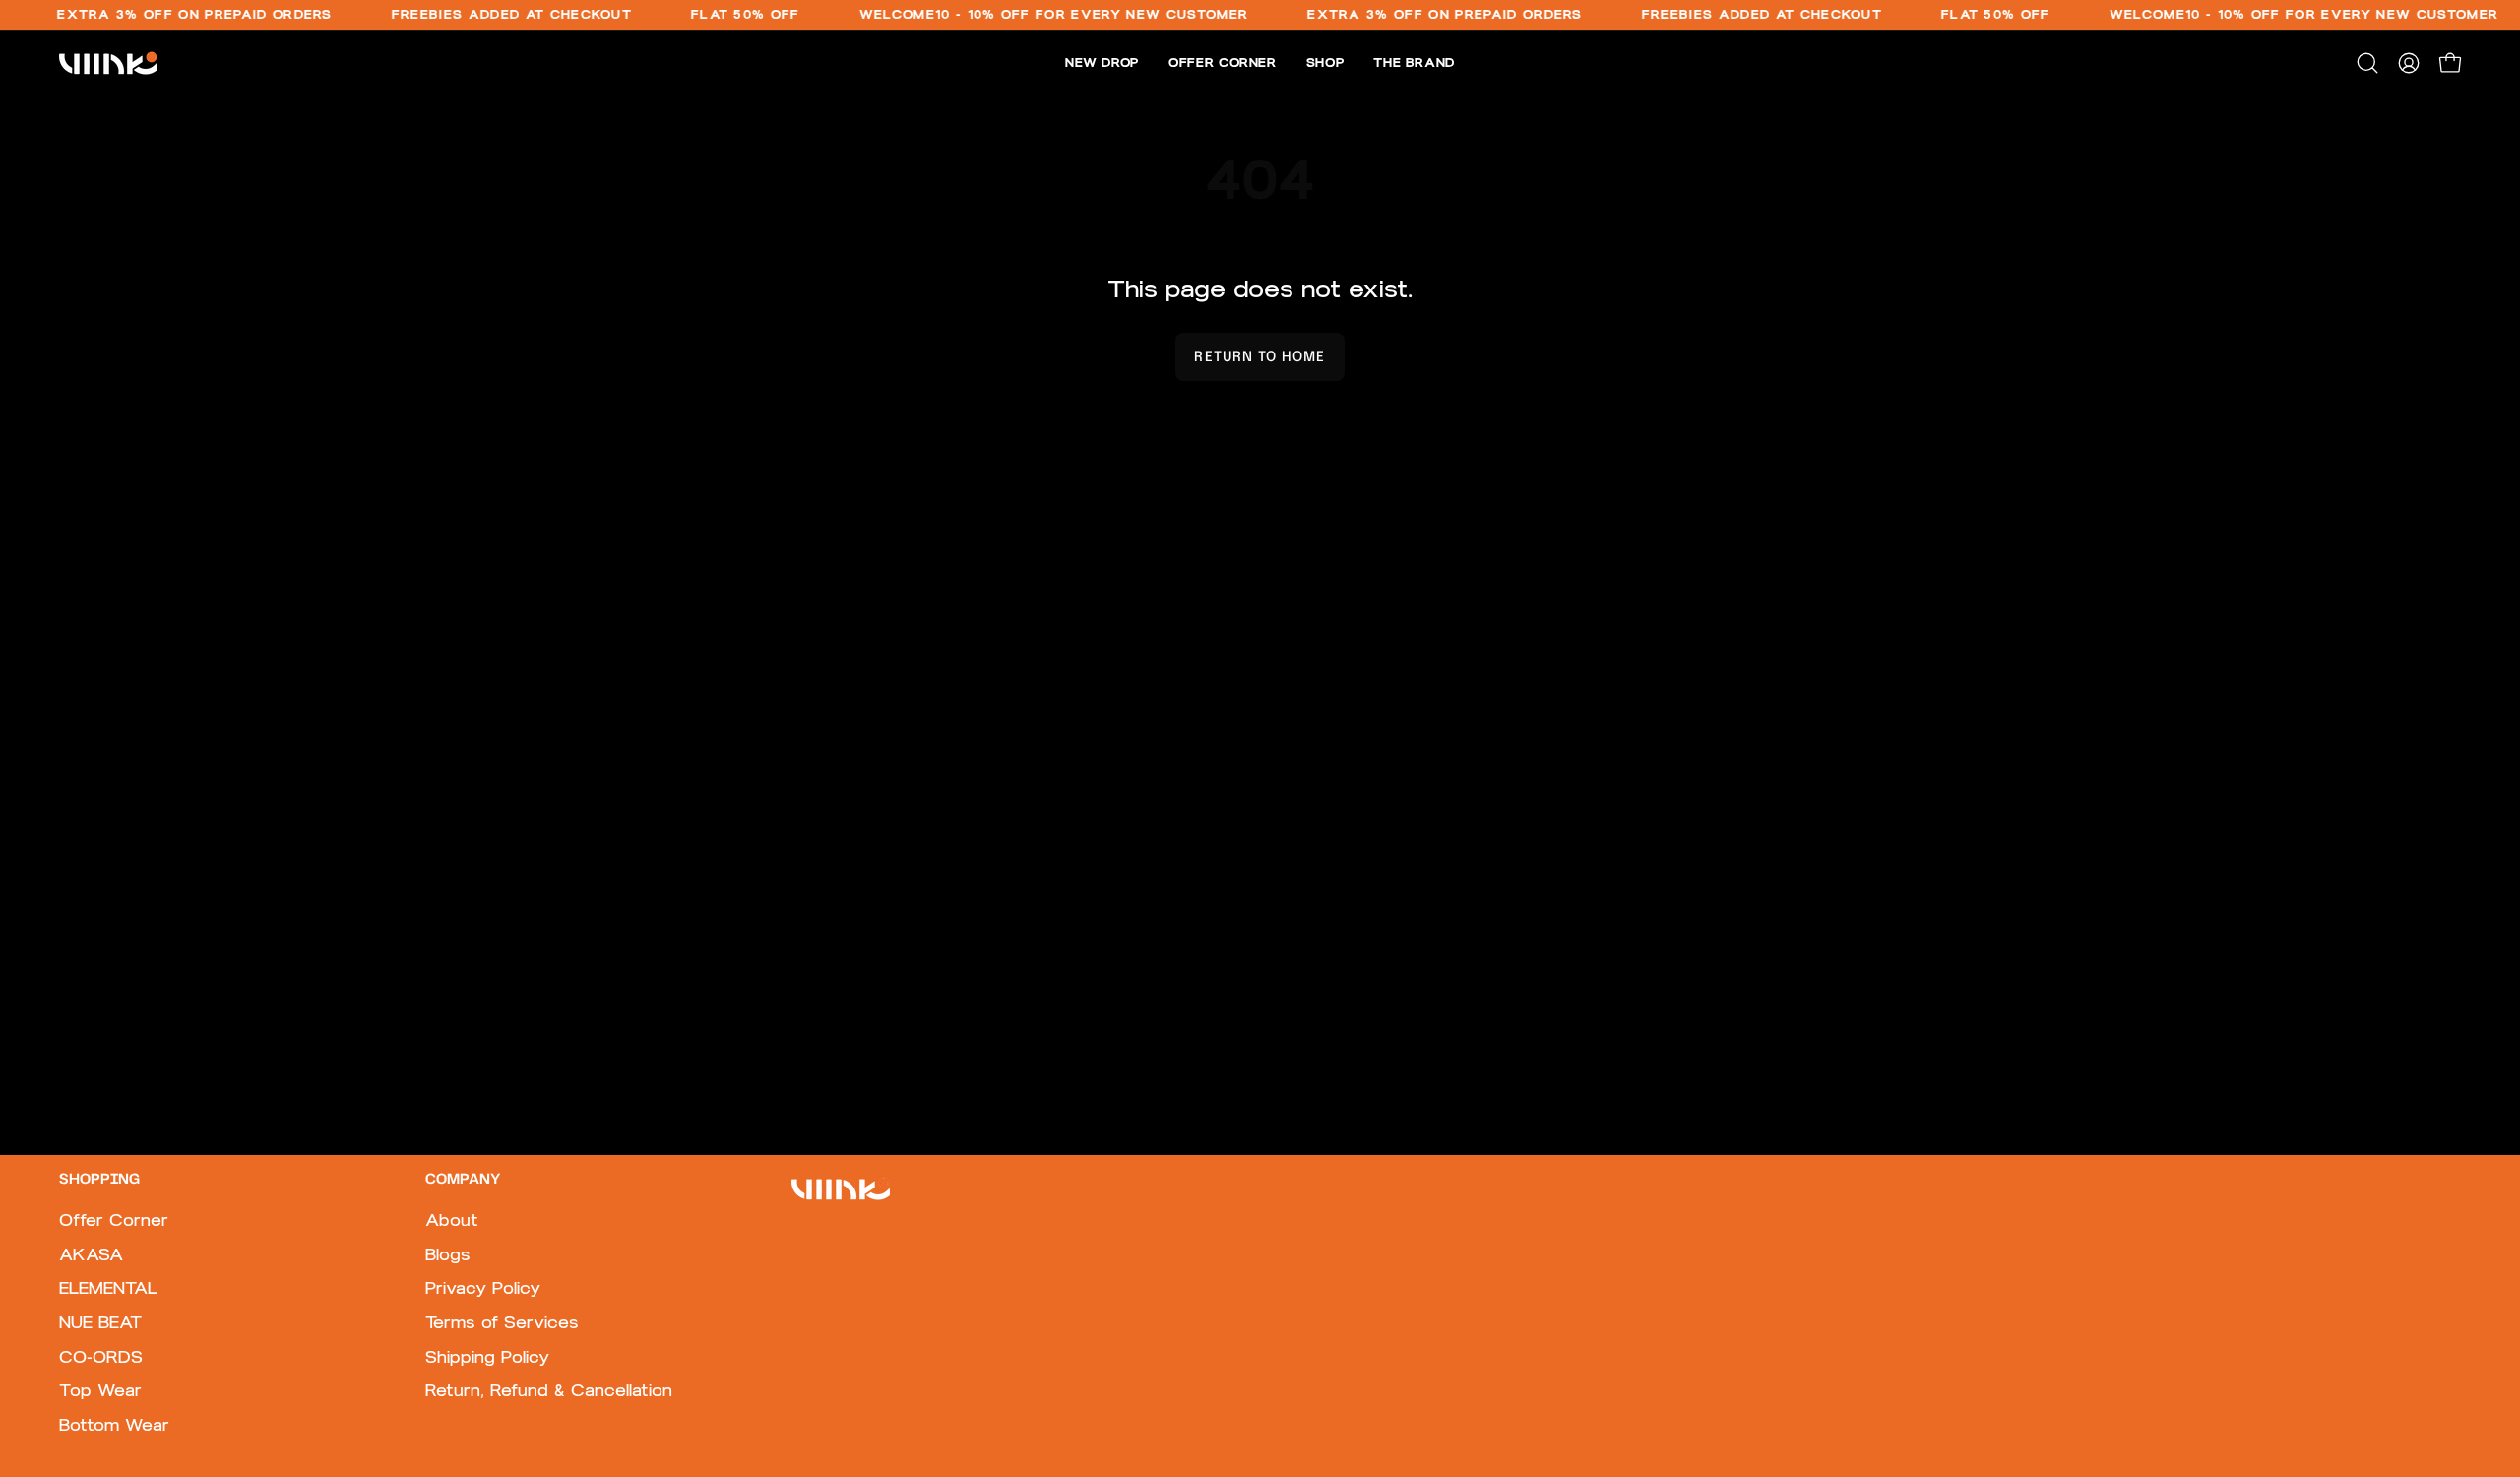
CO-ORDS (101, 1357)
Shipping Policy (487, 1357)
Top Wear (100, 1391)
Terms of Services (502, 1322)
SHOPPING (99, 1180)
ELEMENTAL (108, 1289)
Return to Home (1260, 357)
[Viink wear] (108, 63)
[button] (2367, 63)
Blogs (448, 1254)
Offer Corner (114, 1220)
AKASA (91, 1254)
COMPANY (463, 1180)
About (452, 1220)
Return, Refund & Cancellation (549, 1391)
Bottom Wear (114, 1425)
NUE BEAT (100, 1322)
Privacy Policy (483, 1289)
